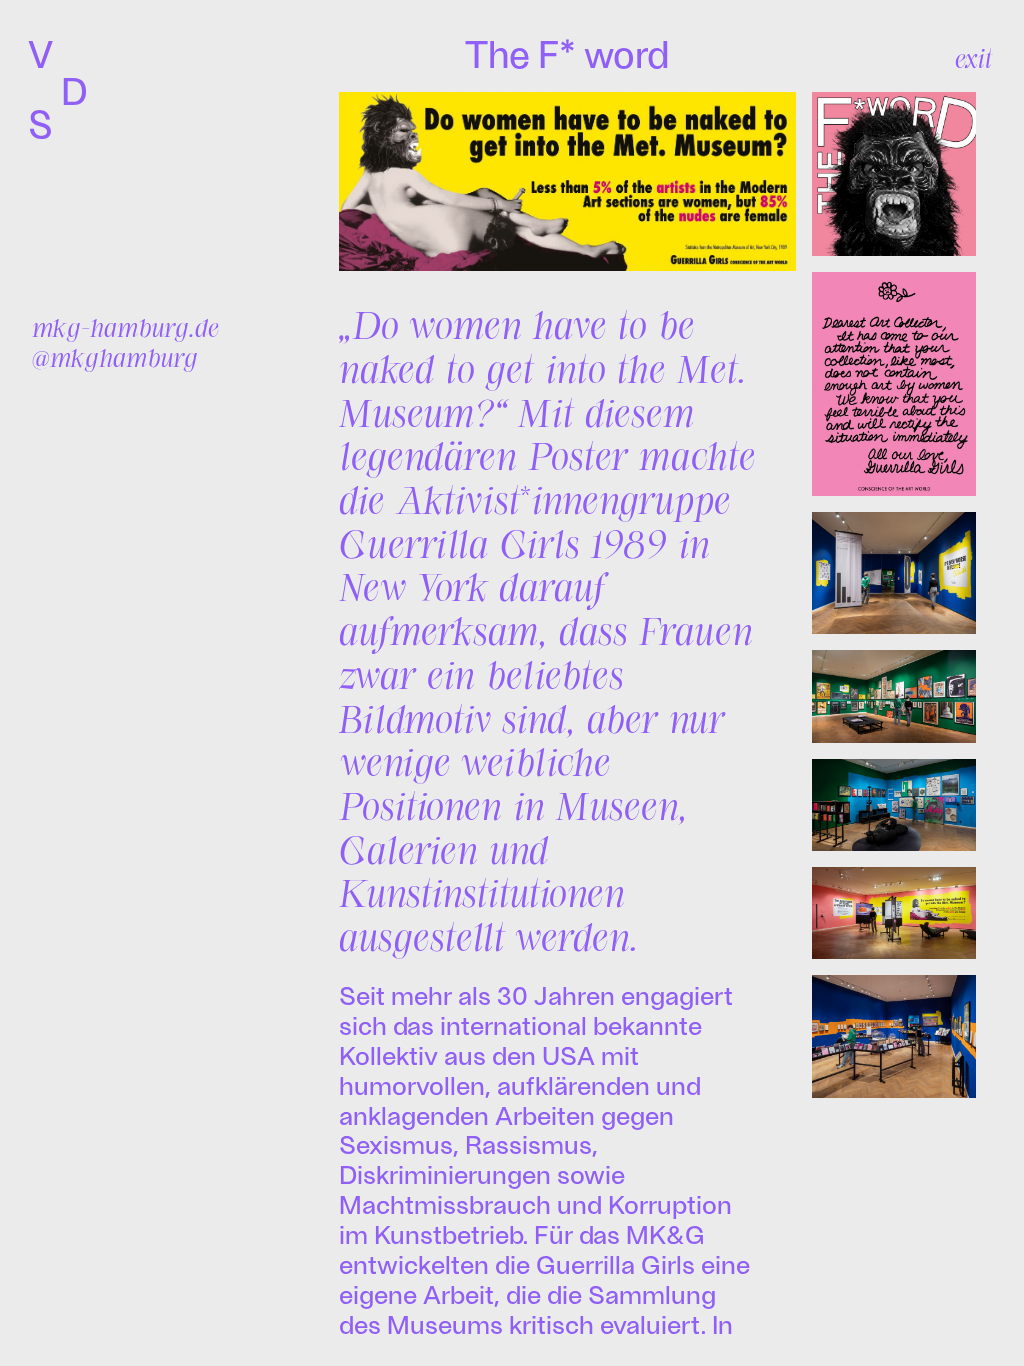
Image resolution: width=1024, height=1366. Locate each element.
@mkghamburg (115, 357)
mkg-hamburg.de (125, 327)
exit (973, 58)
